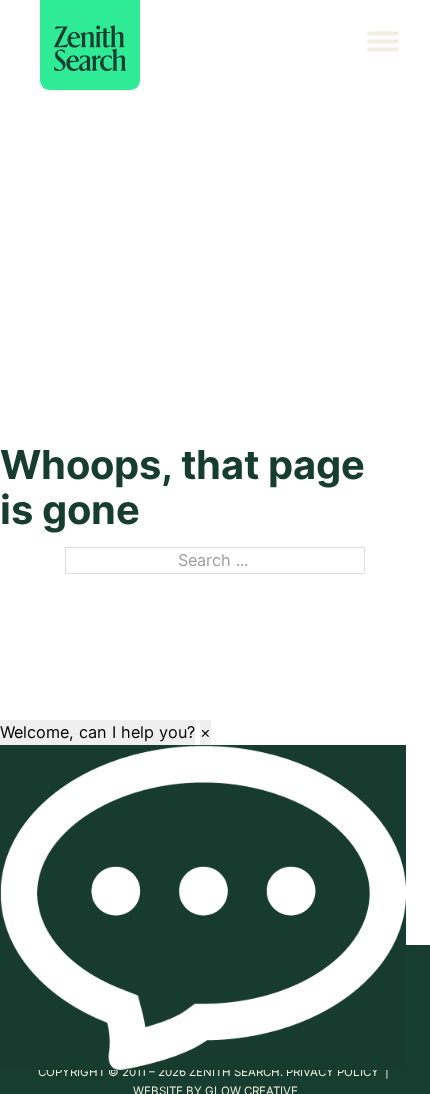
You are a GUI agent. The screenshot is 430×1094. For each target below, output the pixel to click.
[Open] (395, 44)
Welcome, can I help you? (97, 732)
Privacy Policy (334, 1072)
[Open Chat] (203, 907)
